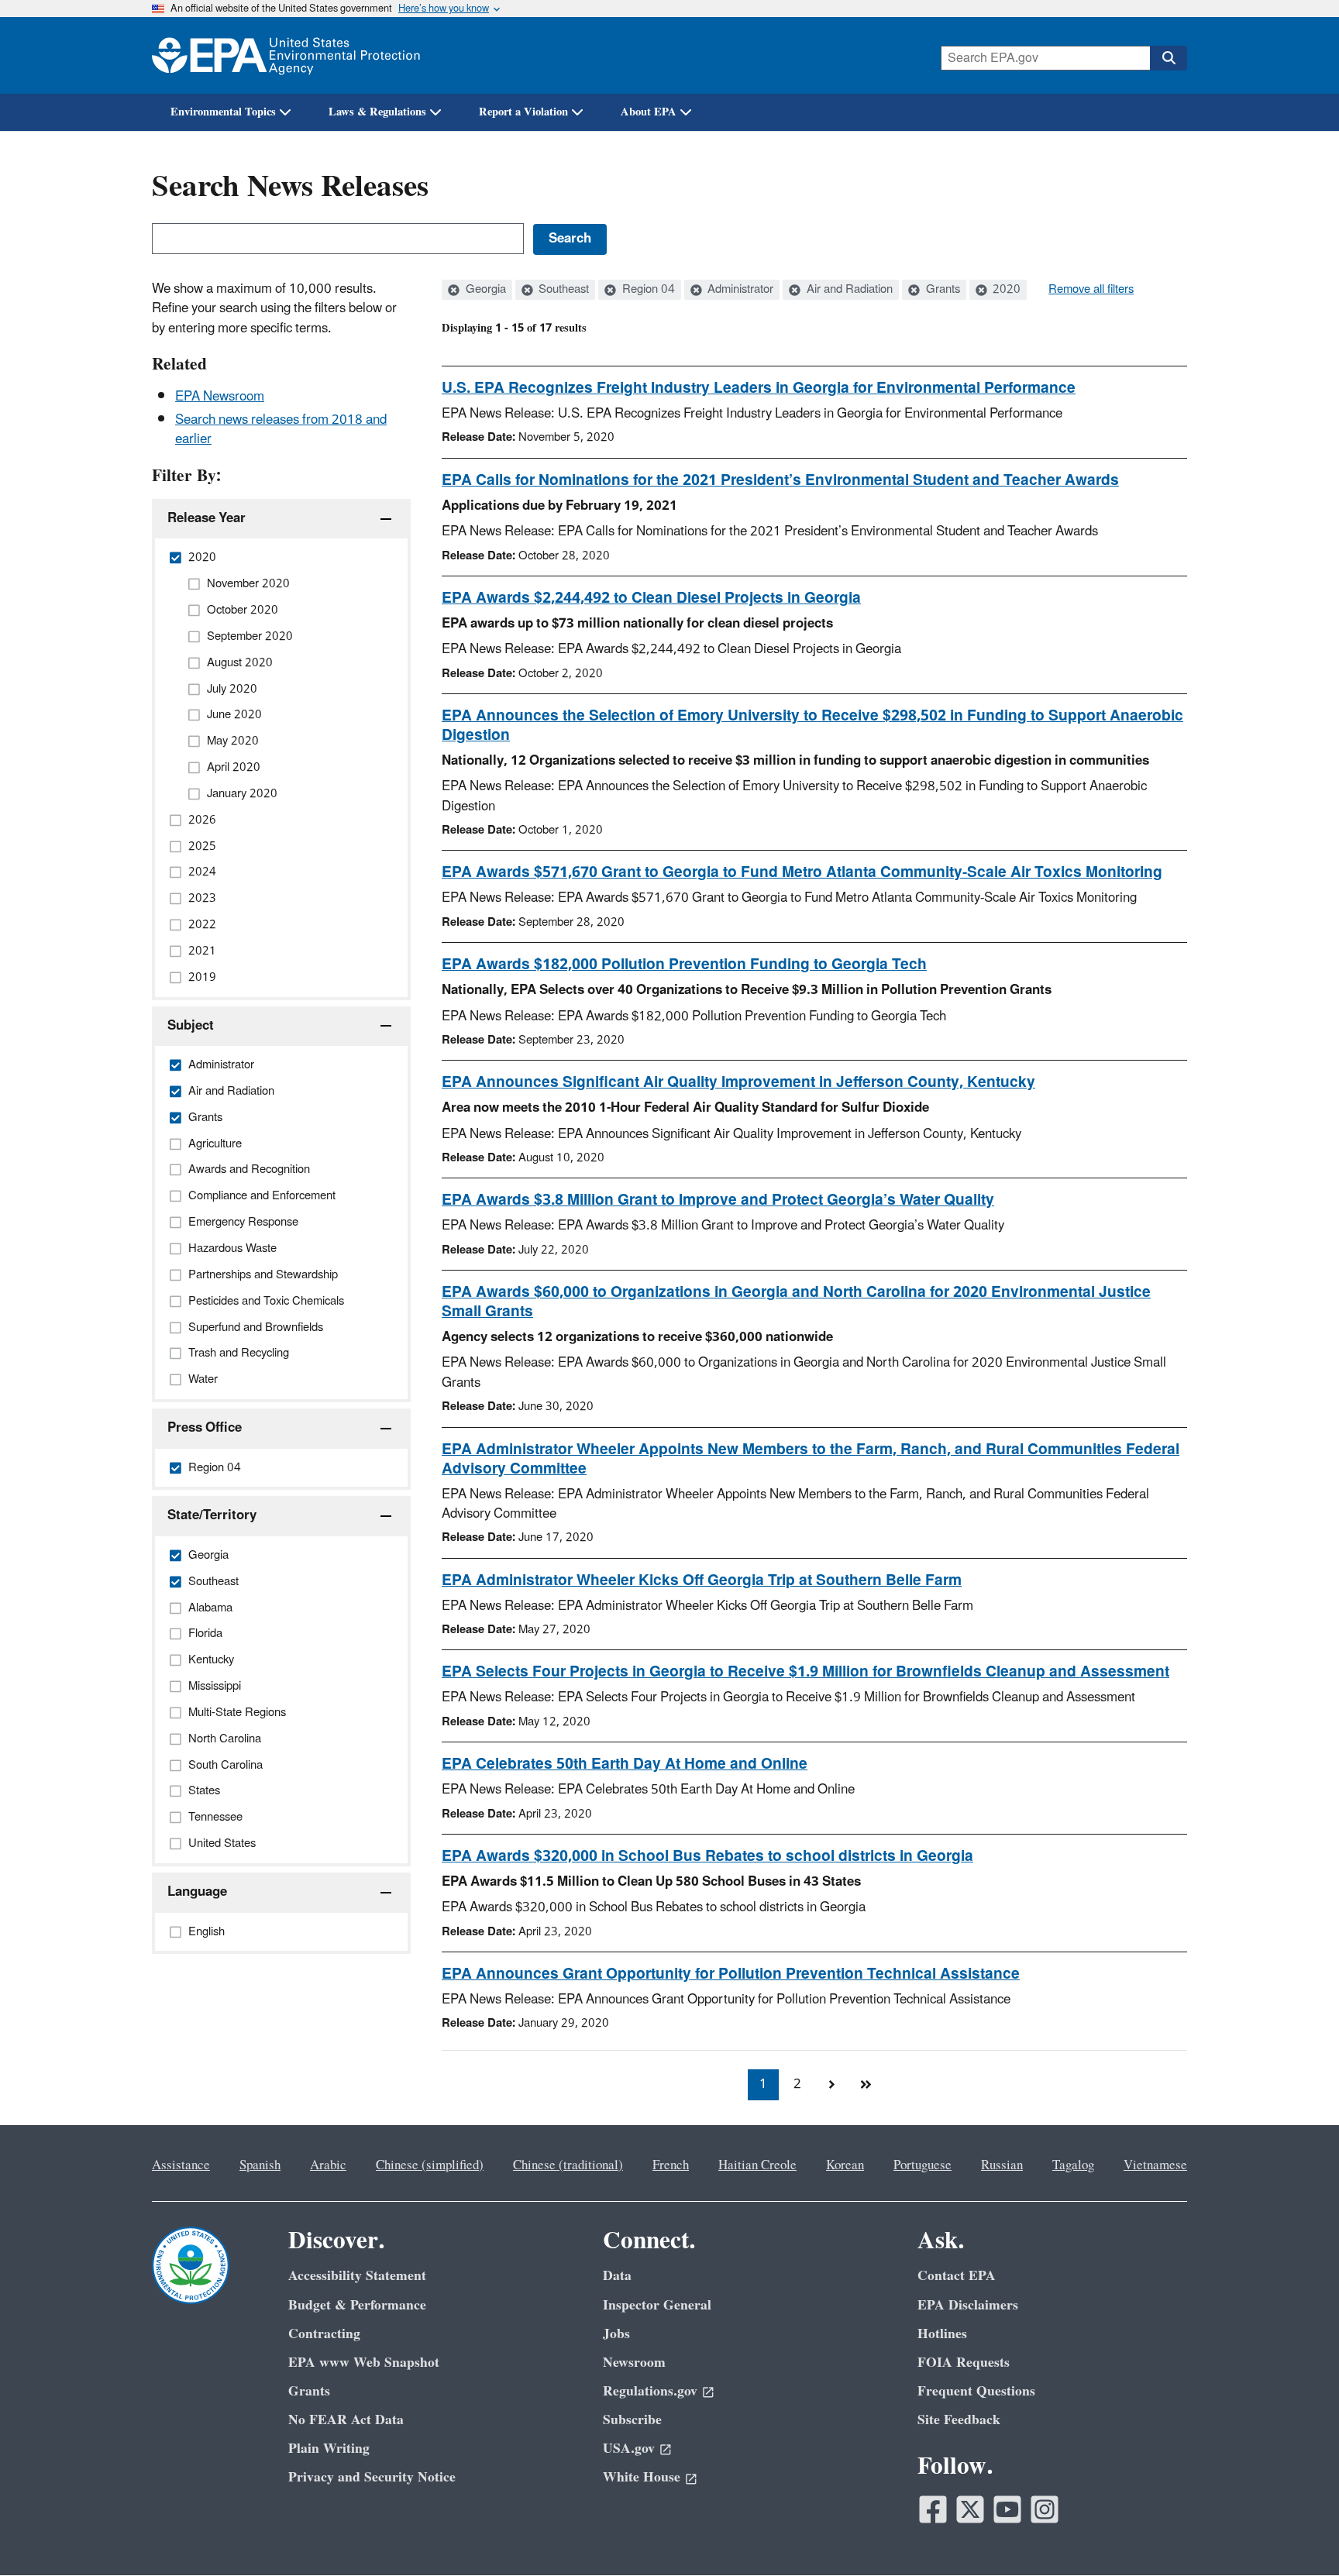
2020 (1005, 290)
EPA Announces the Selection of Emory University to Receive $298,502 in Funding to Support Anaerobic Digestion (812, 726)
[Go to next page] (831, 2085)
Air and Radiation (848, 290)
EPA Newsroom (220, 397)
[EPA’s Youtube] (1007, 2509)
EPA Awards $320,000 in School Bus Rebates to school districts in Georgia (707, 1856)
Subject (191, 1026)
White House (642, 2477)
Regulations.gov (650, 2391)
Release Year (207, 518)
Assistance (181, 2165)
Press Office (205, 1428)
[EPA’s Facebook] (933, 2509)
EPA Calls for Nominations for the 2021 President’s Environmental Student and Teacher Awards (780, 480)
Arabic (328, 2165)
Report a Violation (523, 112)
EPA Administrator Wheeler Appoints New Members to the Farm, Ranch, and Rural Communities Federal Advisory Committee (811, 1459)
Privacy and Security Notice (372, 2477)
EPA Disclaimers (968, 2305)
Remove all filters (1091, 290)
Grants (941, 290)
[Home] (286, 55)
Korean (845, 2165)
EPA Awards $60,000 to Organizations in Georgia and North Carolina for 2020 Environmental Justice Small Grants (796, 1302)
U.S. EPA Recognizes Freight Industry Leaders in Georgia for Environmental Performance (759, 388)
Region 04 (647, 290)
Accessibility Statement (357, 2276)
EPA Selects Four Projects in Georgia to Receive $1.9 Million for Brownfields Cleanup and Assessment (805, 1672)
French (671, 2165)
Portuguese (922, 2165)
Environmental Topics (223, 112)
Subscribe (632, 2420)
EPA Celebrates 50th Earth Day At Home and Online (625, 1764)
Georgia (484, 290)
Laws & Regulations (377, 112)
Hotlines (942, 2334)
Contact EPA (957, 2276)
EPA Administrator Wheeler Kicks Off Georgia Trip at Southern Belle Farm (702, 1580)
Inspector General (657, 2305)
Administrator (739, 290)
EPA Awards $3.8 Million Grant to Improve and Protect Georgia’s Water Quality (718, 1200)
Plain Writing (329, 2449)
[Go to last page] (866, 2085)
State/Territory (212, 1515)
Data (617, 2276)
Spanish (260, 2165)
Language (197, 1892)
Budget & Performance (357, 2305)
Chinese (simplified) (430, 2165)
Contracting (324, 2334)
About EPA (649, 112)
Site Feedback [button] (959, 2420)
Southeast (562, 290)
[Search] (1169, 58)
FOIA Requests (964, 2363)
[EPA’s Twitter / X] (970, 2509)
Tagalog (1073, 2165)
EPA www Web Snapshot (364, 2363)
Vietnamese (1155, 2165)
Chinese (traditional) (568, 2165)
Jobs (616, 2334)
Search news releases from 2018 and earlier (281, 430)
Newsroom (634, 2363)
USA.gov (629, 2449)
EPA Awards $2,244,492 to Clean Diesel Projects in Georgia (651, 598)
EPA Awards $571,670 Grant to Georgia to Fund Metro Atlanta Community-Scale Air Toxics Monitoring (802, 872)
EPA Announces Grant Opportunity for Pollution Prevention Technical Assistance (731, 1974)
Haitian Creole (757, 2165)
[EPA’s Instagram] (1045, 2509)
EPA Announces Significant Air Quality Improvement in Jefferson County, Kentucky (738, 1082)
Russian (1002, 2165)
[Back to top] (1296, 2533)
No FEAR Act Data (346, 2420)
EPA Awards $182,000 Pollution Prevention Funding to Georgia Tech (684, 965)
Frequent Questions (976, 2391)
